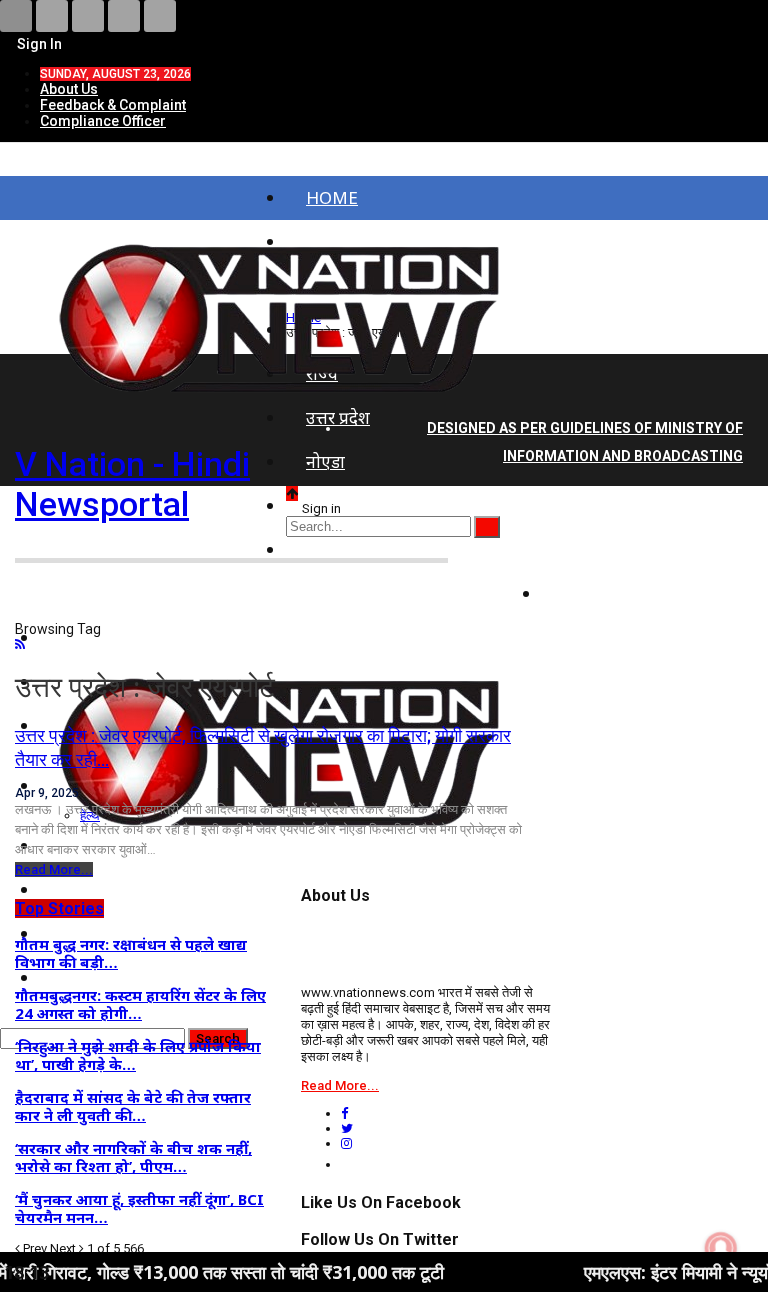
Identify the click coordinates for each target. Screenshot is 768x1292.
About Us (69, 89)
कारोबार (588, 593)
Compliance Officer (103, 121)
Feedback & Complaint (113, 105)
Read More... (54, 869)
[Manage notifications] (721, 1248)
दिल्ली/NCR (346, 505)
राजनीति (589, 549)
